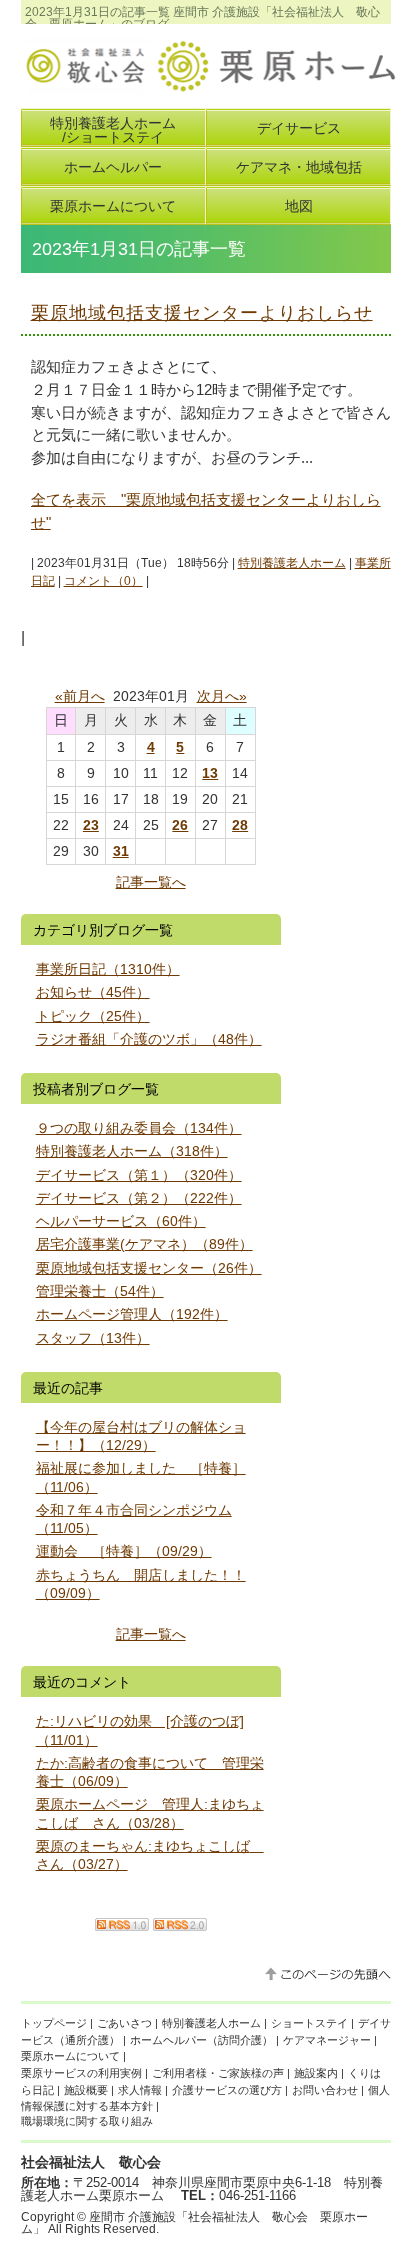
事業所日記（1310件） (108, 969)
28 (240, 825)
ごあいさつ (124, 2023)
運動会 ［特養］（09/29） (124, 1551)
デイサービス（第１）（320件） (139, 1175)
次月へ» (222, 696)
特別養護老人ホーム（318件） (132, 1151)
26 (180, 825)
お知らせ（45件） (93, 992)
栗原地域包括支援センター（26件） (149, 1268)
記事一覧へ (151, 882)
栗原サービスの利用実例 (81, 2073)
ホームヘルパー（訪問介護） (201, 2040)
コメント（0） (103, 581)
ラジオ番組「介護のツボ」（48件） (149, 1039)
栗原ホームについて (70, 2056)
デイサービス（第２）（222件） (139, 1198)
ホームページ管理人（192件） (132, 1314)
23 (91, 825)
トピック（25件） (93, 1016)
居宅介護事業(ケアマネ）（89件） (144, 1244)
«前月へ (80, 696)
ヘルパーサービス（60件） (121, 1221)
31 (121, 851)
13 (210, 773)
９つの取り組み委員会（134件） (139, 1128)
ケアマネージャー (327, 2040)
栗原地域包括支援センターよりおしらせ (202, 313)
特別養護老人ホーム (292, 563)
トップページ (54, 2023)
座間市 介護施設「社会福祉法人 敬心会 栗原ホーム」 (194, 2223)
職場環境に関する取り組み (87, 2121)
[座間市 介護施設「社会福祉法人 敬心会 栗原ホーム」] (209, 85)
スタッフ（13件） (93, 1338)
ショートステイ (309, 2023)
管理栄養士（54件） (100, 1291)
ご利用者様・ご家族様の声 (218, 2073)
